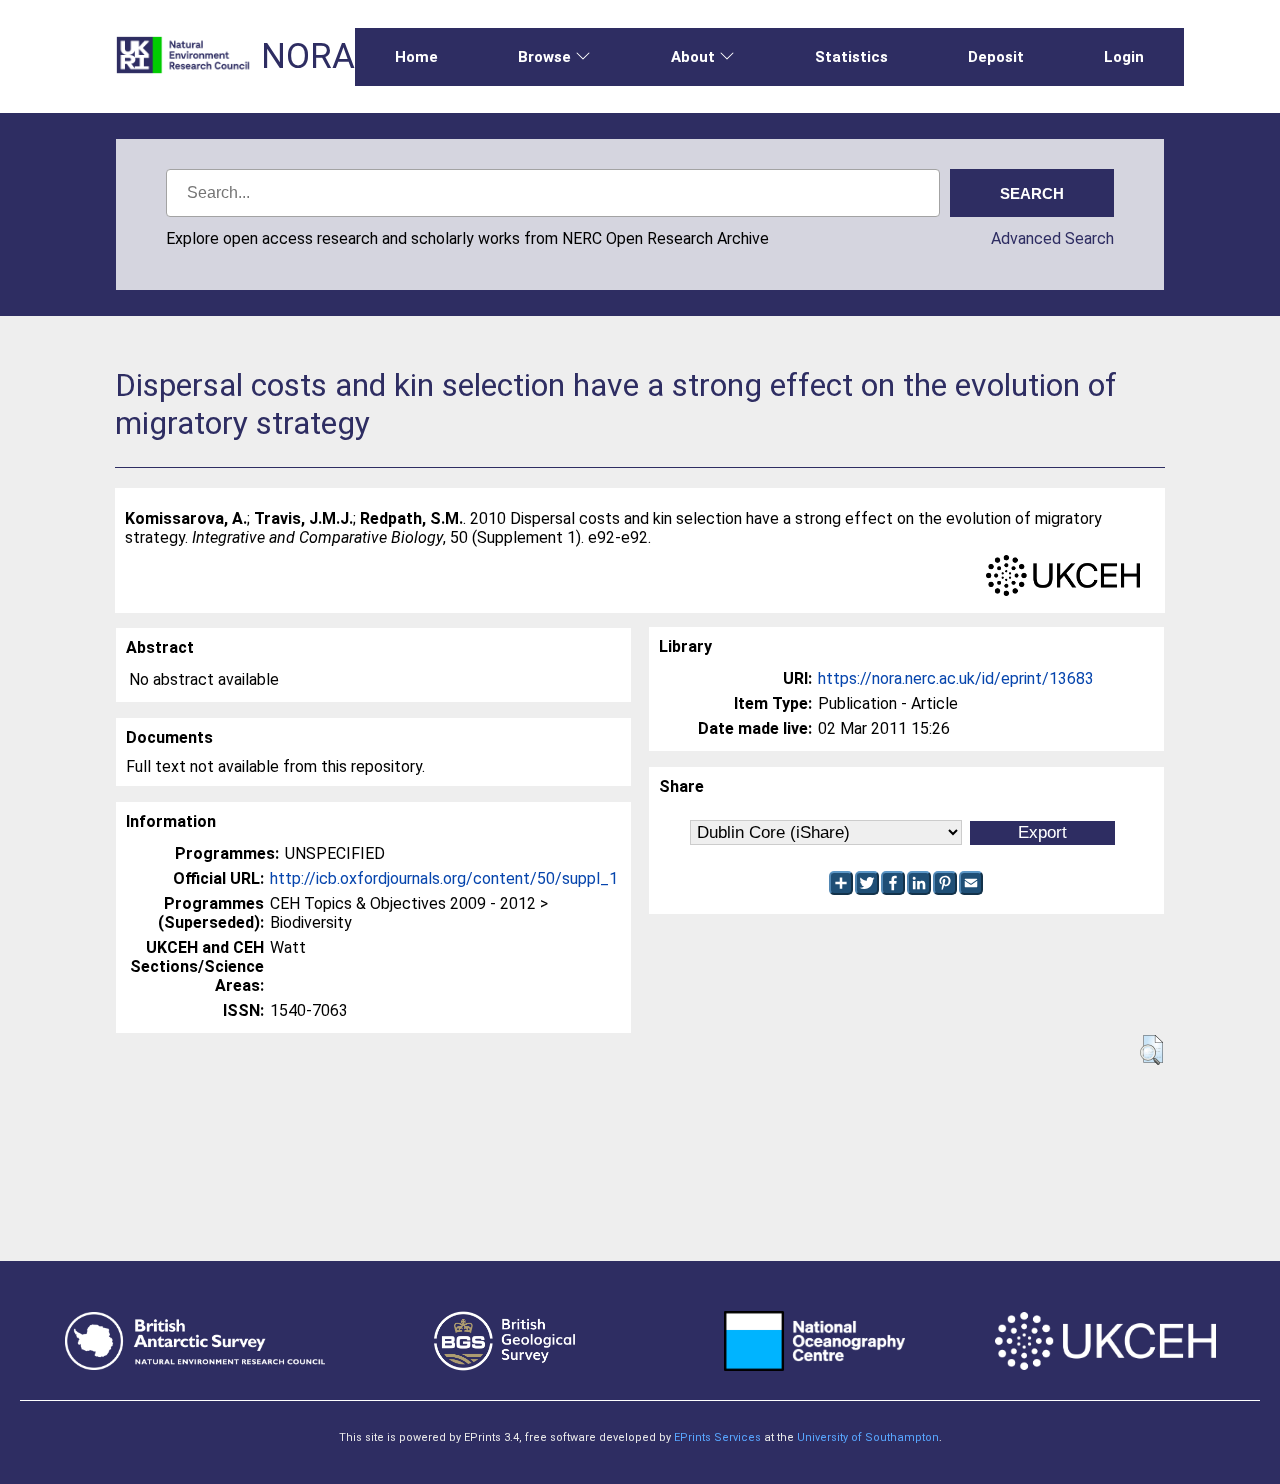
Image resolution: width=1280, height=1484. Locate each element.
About (693, 57)
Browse (544, 57)
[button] (1151, 1050)
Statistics (851, 57)
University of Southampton (868, 1437)
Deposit (996, 57)
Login (1124, 57)
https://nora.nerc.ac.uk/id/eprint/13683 (956, 678)
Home (416, 57)
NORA (308, 56)
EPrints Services (717, 1437)
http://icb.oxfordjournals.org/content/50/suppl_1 (444, 878)
